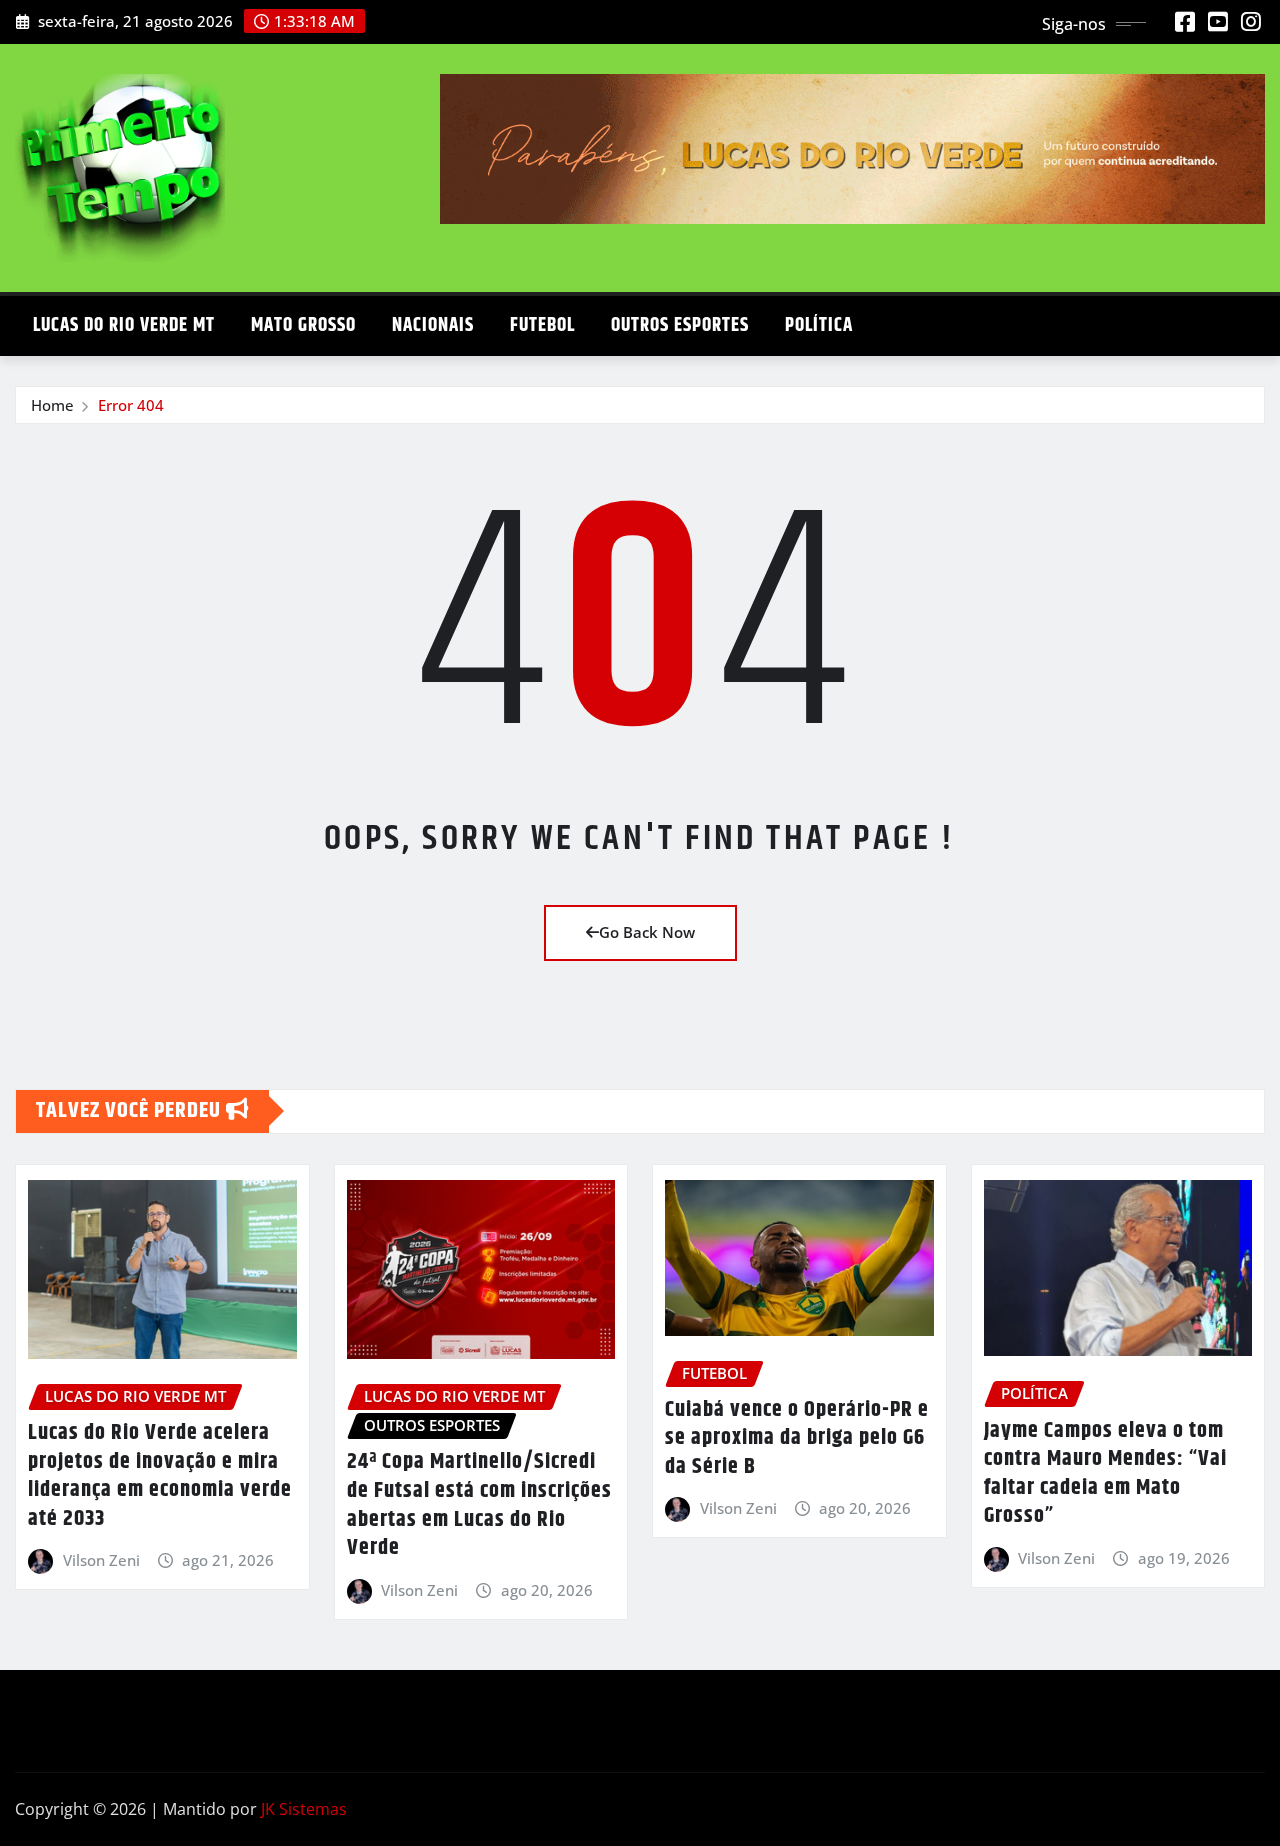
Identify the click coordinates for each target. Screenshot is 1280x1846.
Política (819, 325)
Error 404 (131, 405)
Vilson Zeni (101, 1560)
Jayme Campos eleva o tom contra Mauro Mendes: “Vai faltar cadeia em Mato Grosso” (1105, 1474)
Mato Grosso (303, 325)
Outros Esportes (680, 325)
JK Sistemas (304, 1809)
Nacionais (433, 325)
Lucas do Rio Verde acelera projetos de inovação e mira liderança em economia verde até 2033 (160, 1476)
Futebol (542, 325)
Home (52, 405)
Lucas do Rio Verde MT (124, 325)
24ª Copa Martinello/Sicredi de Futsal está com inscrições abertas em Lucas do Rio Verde (479, 1505)
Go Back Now (647, 932)
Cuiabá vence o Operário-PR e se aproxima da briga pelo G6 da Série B (797, 1438)
